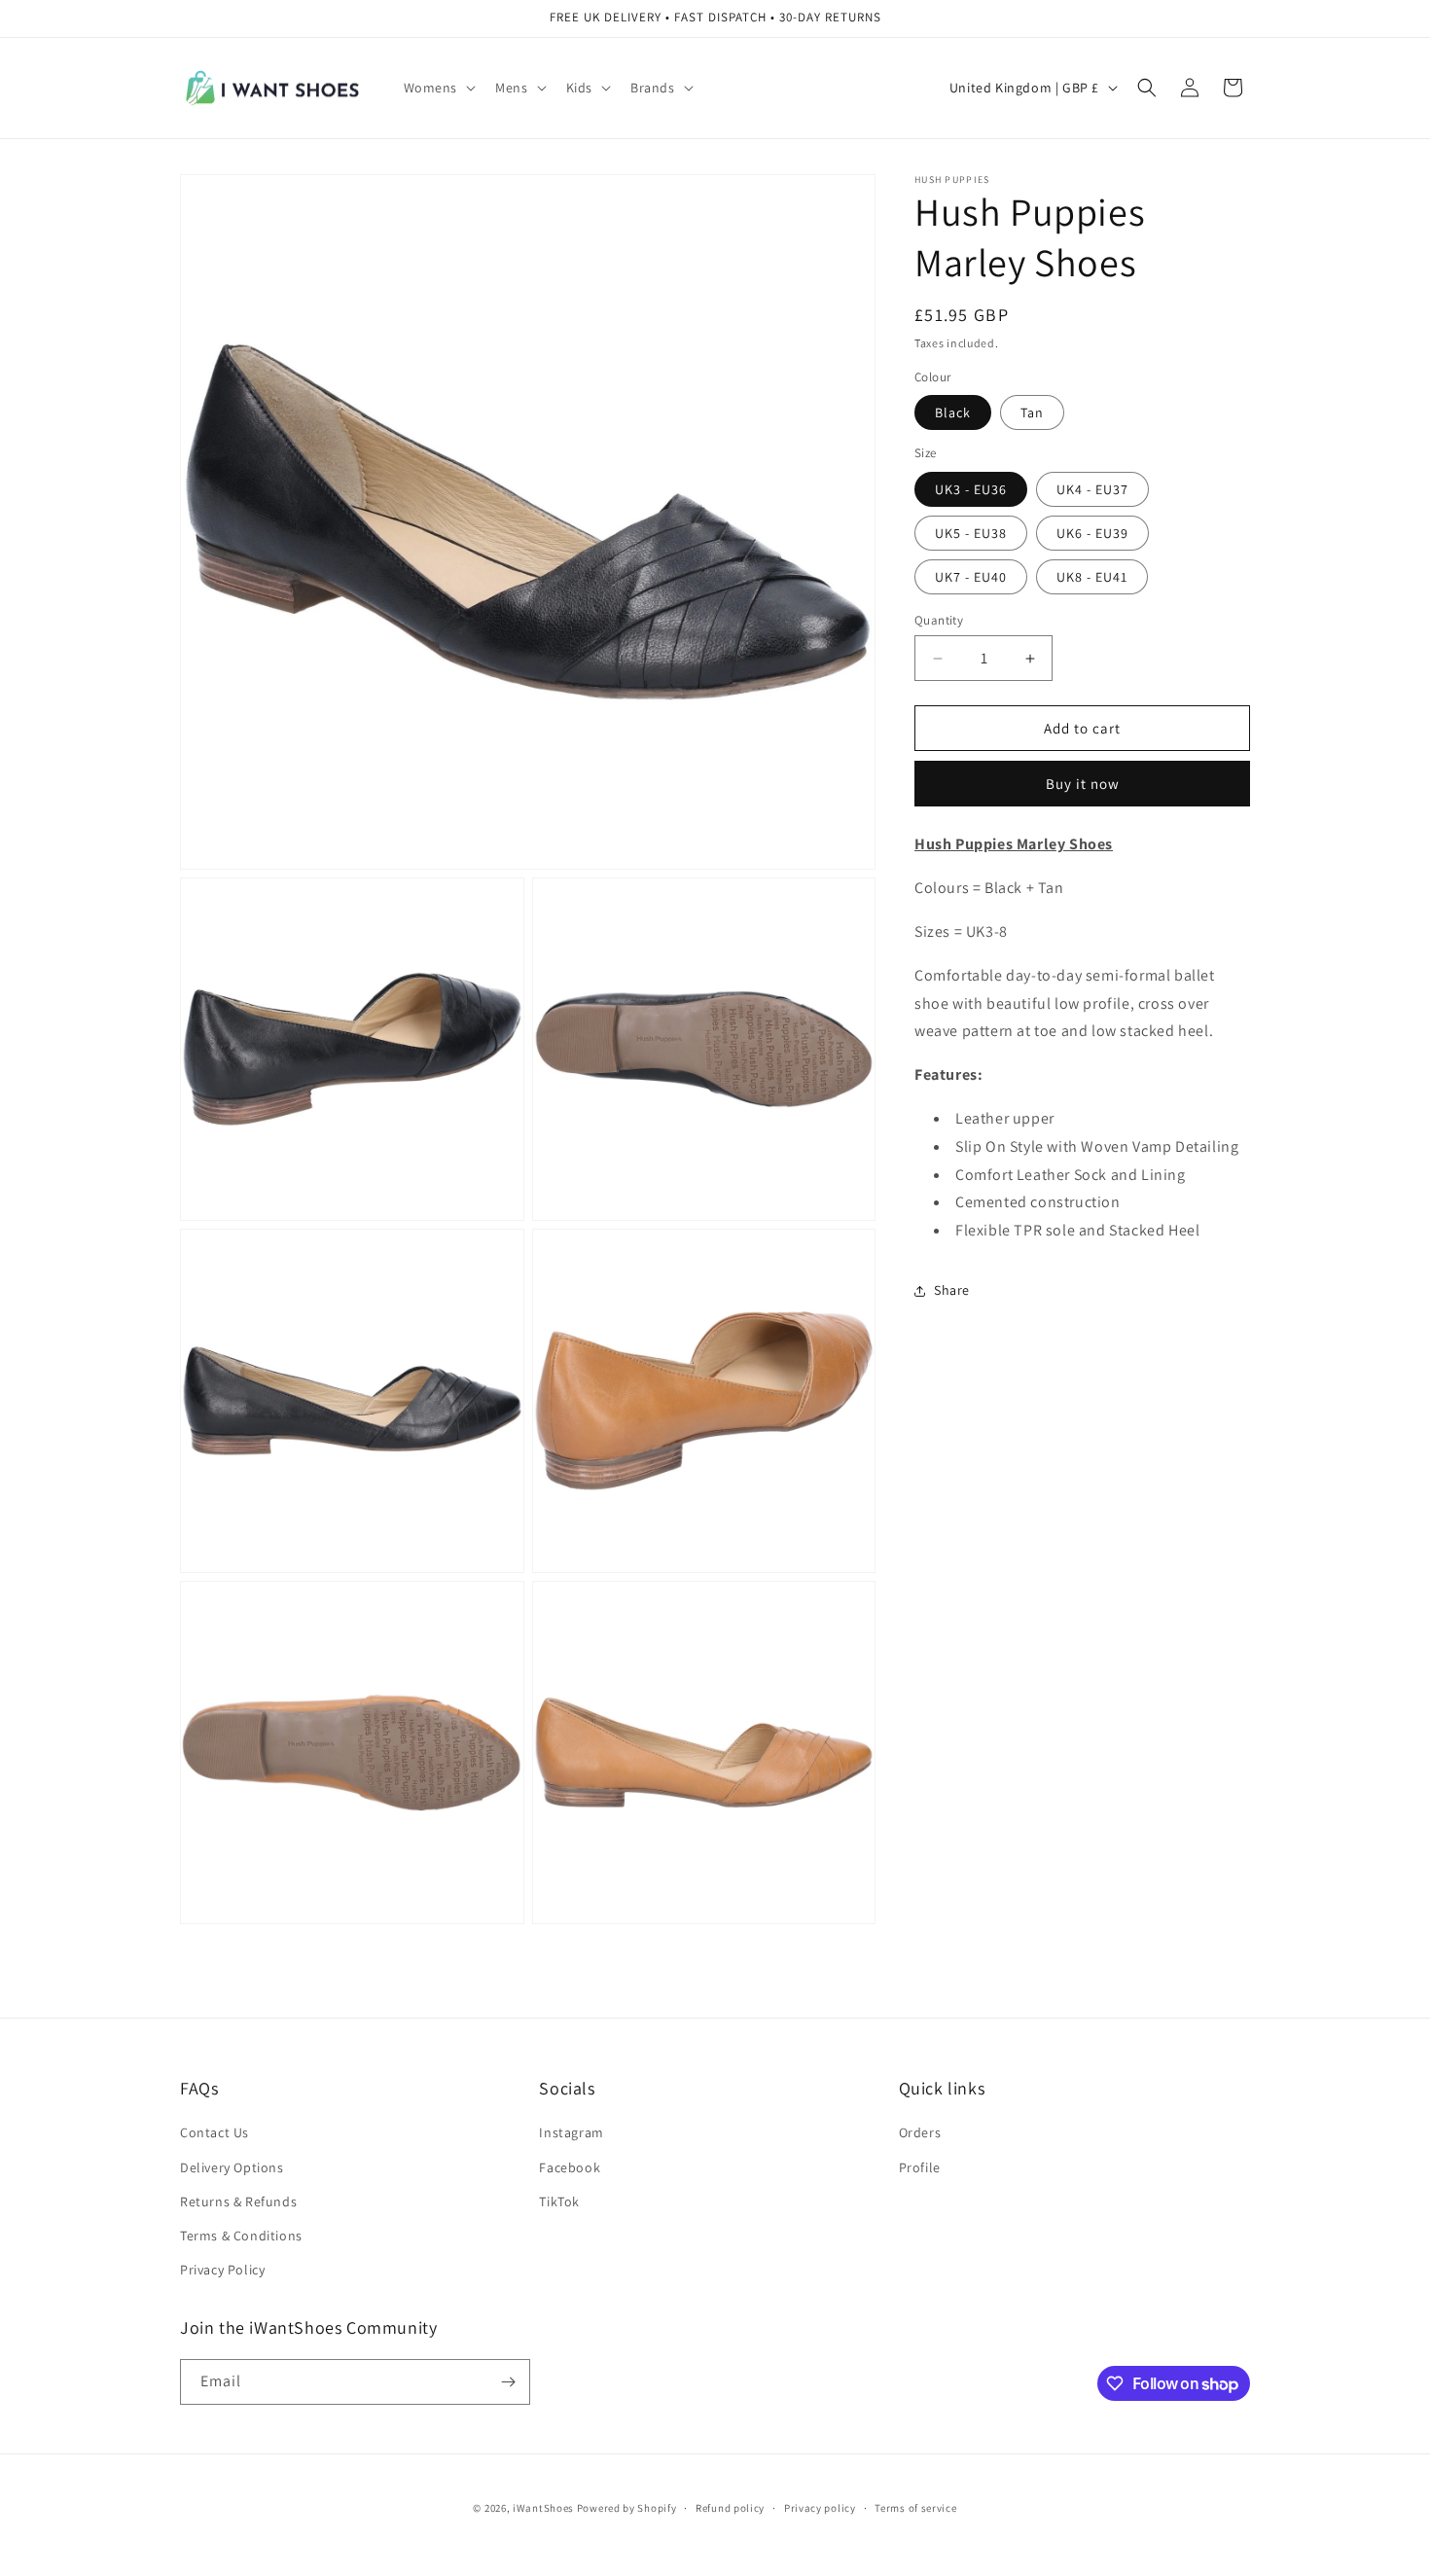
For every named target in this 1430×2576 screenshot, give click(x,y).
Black (953, 412)
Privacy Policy (222, 2270)
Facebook (570, 2167)
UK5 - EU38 (971, 533)
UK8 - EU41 (1092, 577)
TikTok (559, 2201)
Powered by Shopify (627, 2508)
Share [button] (952, 1290)
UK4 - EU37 (1092, 489)
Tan (1032, 412)
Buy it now (1083, 784)
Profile (920, 2167)
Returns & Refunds (238, 2201)
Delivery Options (232, 2167)
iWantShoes (543, 2508)
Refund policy (730, 2508)
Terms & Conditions (241, 2236)
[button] (438, 88)
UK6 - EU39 (1092, 533)
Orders (920, 2132)
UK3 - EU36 (971, 489)
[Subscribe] (508, 2382)
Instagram (571, 2132)
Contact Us (214, 2132)
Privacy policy (820, 2508)
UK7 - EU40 (971, 577)
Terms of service (915, 2508)
